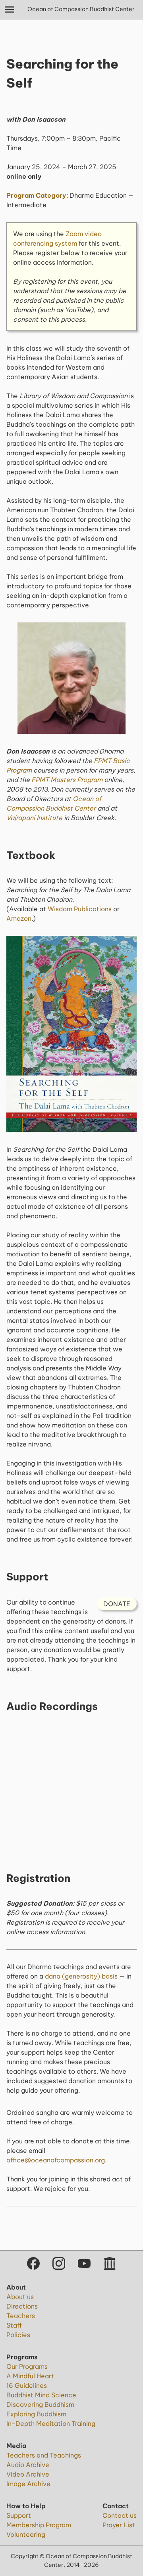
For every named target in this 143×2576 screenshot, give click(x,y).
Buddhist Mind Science (41, 2395)
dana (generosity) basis (81, 1976)
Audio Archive (28, 2465)
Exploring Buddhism (36, 2414)
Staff (14, 2325)
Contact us (120, 2515)
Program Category (36, 195)
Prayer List (119, 2525)
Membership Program (39, 2525)
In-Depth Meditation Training (51, 2423)
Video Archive (28, 2474)
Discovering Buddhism (40, 2404)
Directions (22, 2306)
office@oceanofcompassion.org (56, 2160)
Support (19, 2515)
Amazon (19, 918)
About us (20, 2297)
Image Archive (28, 2484)
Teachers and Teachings (44, 2455)
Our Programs (27, 2366)
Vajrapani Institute (34, 818)
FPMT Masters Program (67, 780)
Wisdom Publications (80, 909)
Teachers (21, 2316)
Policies (18, 2335)
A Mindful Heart (30, 2376)
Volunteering (26, 2534)
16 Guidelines (27, 2385)
